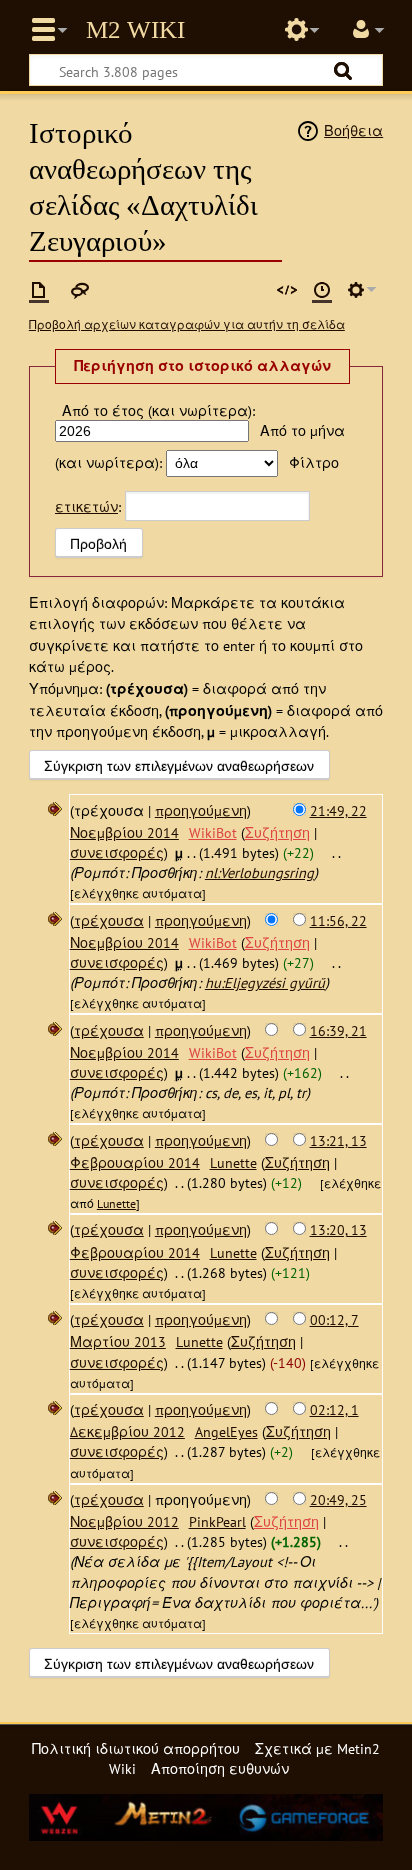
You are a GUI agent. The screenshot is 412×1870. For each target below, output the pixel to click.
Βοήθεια (353, 130)
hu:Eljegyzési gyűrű (265, 982)
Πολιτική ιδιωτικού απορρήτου (136, 1748)
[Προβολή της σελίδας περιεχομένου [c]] (39, 290)
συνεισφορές (117, 852)
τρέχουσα (109, 920)
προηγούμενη (201, 810)
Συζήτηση (277, 832)
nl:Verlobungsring (259, 872)
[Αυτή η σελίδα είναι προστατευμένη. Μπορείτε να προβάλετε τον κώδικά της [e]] (287, 290)
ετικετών (86, 506)
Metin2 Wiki (135, 30)
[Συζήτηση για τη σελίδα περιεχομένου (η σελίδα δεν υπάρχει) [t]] (80, 290)
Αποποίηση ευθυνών (220, 1768)
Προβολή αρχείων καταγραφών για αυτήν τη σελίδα (187, 324)
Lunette (116, 1203)
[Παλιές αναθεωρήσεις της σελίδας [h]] (322, 290)
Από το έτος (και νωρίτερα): (158, 410)
